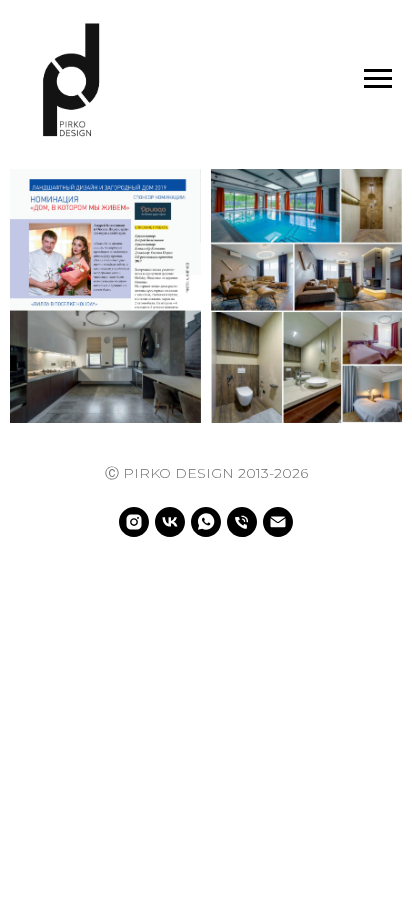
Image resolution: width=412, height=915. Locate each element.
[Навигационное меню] (378, 79)
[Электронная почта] (278, 522)
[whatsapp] (206, 522)
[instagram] (134, 522)
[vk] (170, 522)
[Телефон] (242, 522)
